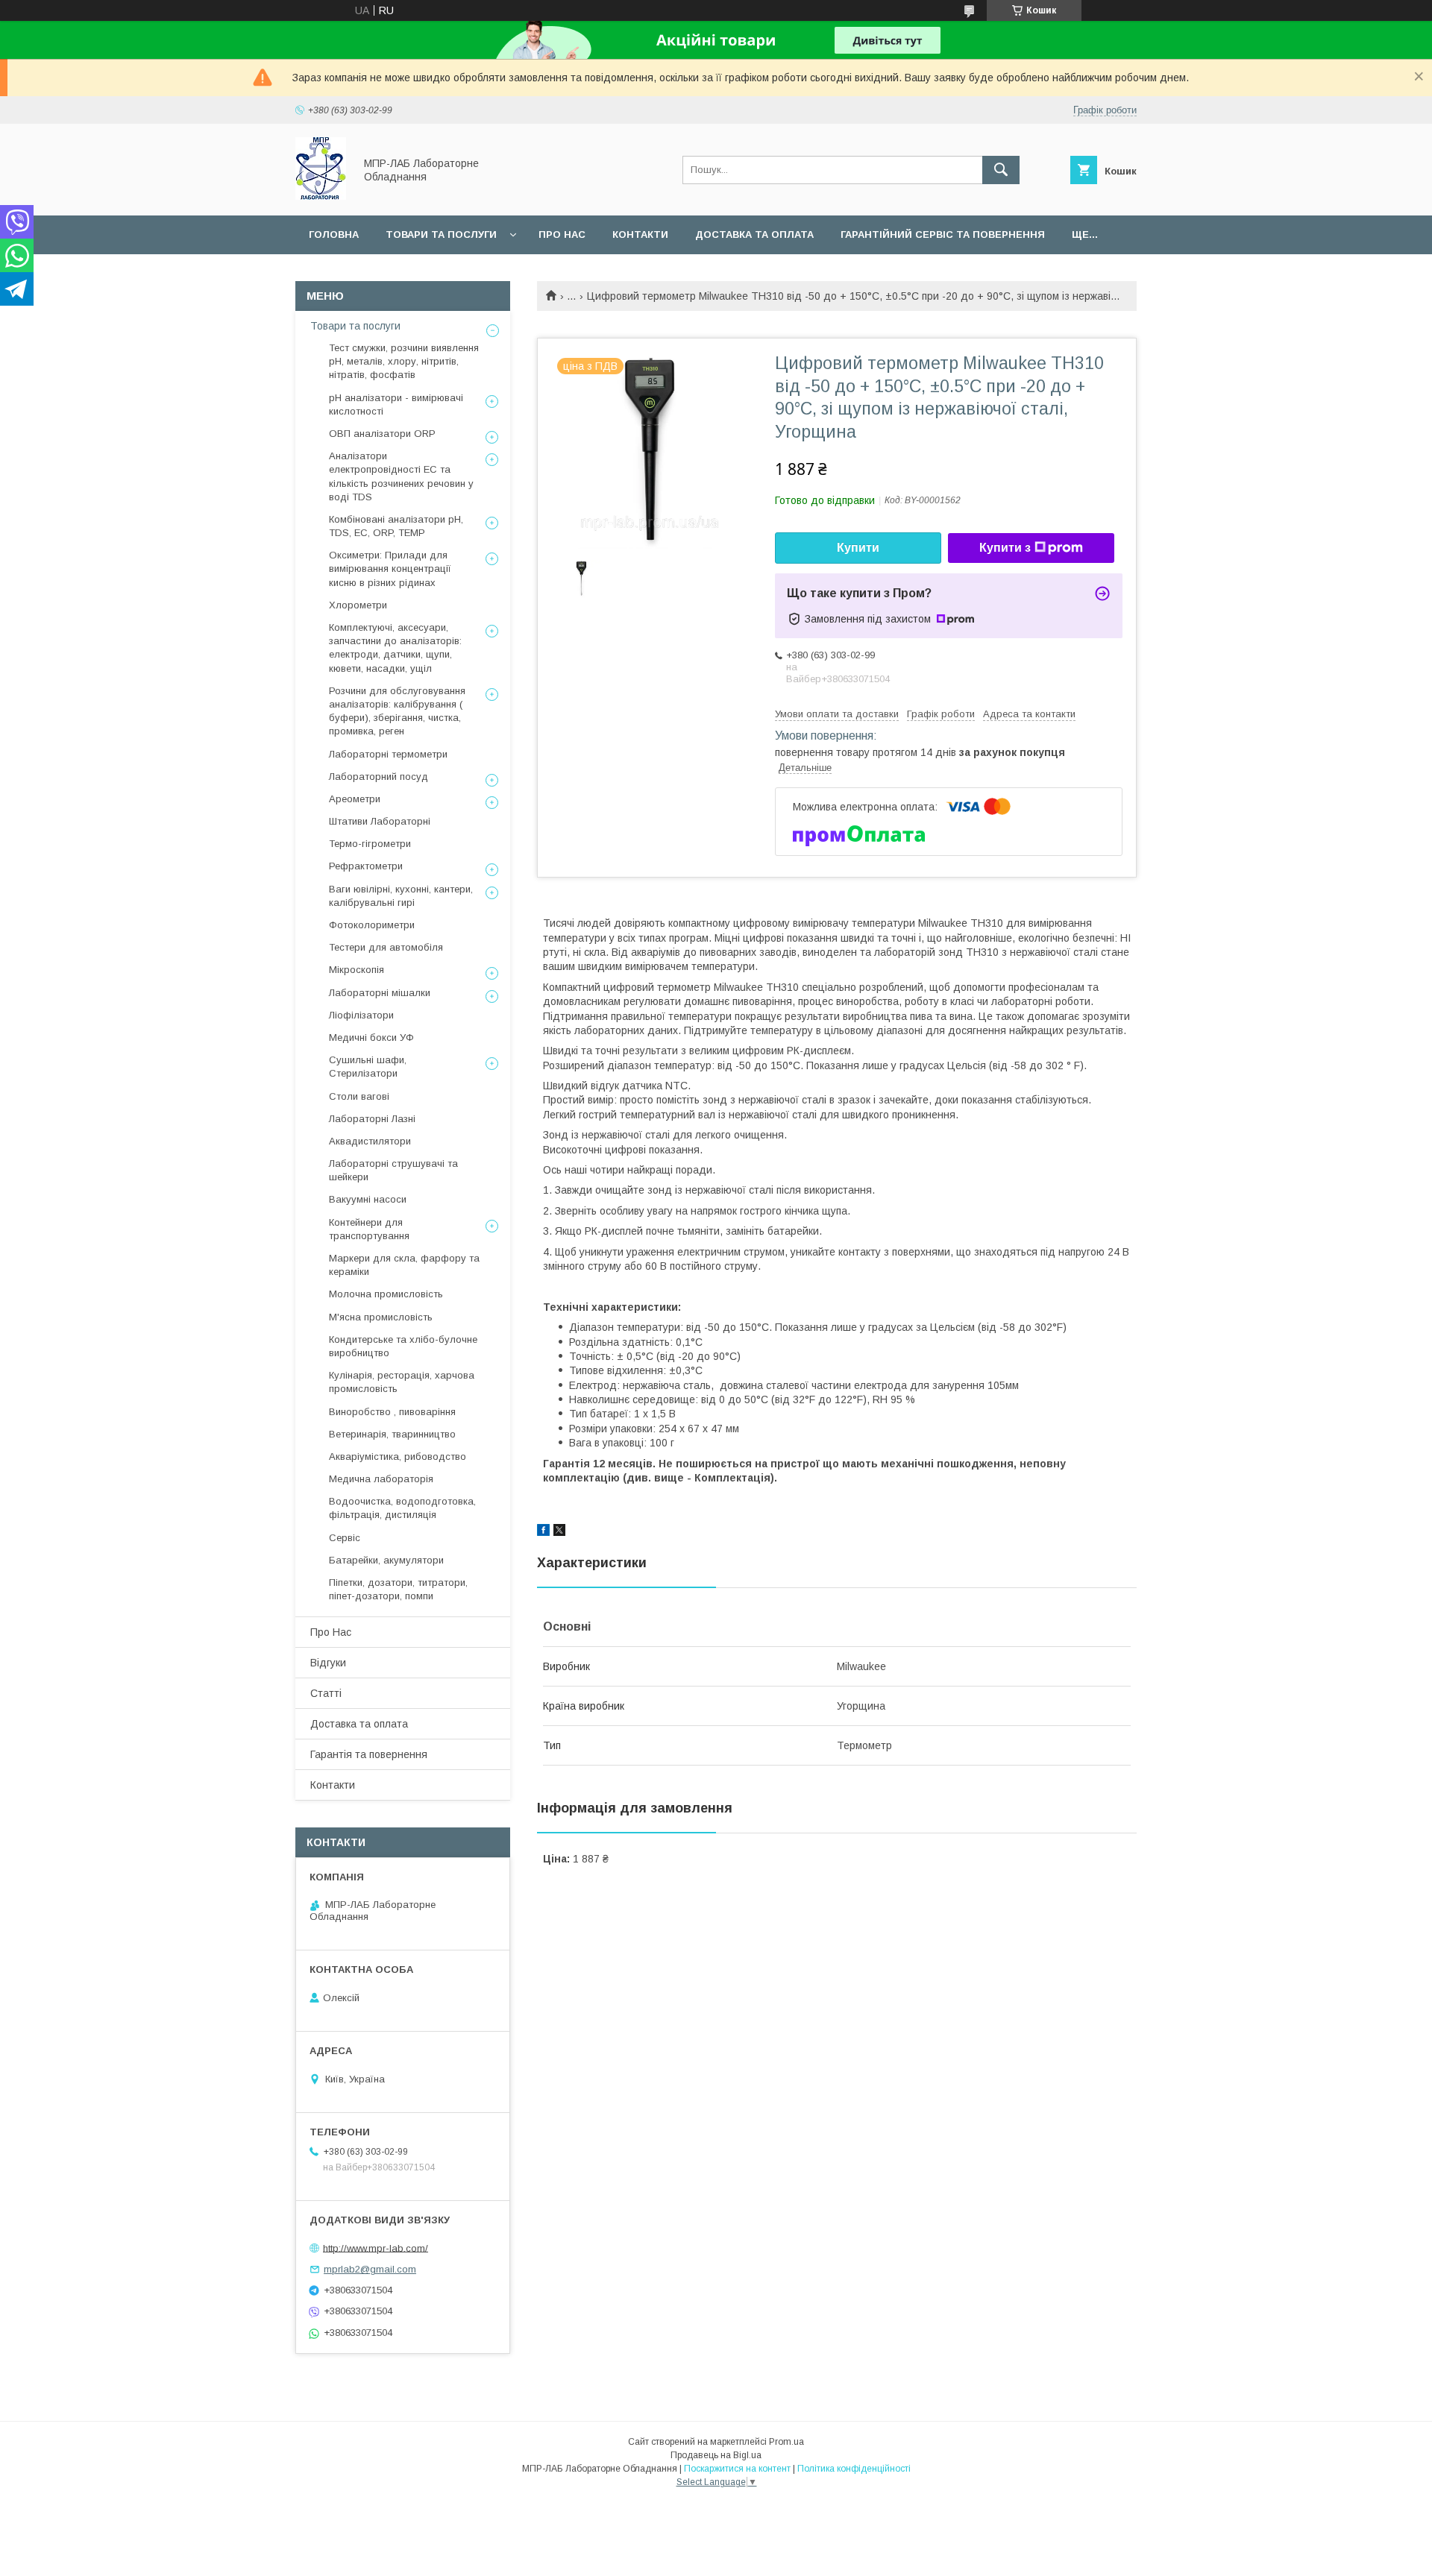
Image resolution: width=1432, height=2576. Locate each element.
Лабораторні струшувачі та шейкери (393, 1170)
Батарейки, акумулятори (386, 1560)
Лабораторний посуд (379, 777)
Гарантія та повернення (369, 1754)
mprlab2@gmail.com (370, 2269)
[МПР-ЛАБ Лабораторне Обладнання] (321, 196)
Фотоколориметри (372, 925)
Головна (334, 234)
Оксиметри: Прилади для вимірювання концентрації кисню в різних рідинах (390, 569)
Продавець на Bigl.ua (716, 2455)
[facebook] (543, 1532)
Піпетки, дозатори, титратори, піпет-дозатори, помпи (398, 1589)
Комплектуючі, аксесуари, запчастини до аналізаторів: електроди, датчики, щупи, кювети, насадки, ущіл (395, 648)
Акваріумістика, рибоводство (398, 1457)
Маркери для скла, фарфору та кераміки (404, 1265)
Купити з (1005, 548)
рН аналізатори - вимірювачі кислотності (396, 404)
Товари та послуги (441, 234)
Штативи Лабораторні (380, 821)
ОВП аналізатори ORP (382, 434)
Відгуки (328, 1663)
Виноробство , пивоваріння (392, 1412)
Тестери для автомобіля (386, 947)
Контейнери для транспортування (369, 1229)
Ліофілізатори (361, 1015)
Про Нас (331, 1632)
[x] (559, 1532)
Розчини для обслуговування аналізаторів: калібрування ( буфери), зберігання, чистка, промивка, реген (397, 711)
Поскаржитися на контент (737, 2469)
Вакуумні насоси (368, 1199)
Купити (858, 548)
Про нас (562, 234)
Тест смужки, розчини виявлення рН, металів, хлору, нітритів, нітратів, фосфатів (404, 361)
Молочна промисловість (386, 1294)
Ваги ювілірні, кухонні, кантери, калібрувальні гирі (401, 896)
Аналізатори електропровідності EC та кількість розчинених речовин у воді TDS (401, 476)
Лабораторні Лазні (372, 1119)
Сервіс (345, 1538)
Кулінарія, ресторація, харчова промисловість (402, 1382)
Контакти (640, 234)
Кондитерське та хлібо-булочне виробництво (403, 1346)
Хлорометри (358, 605)
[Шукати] (1001, 170)
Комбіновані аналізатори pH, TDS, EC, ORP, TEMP (396, 526)
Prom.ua (786, 2442)
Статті (326, 1693)
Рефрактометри (366, 866)
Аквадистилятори (370, 1141)
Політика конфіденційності (854, 2469)
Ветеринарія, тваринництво (392, 1434)
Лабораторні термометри (388, 754)
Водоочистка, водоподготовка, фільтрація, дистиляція (402, 1508)
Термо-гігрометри (370, 844)
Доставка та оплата (754, 234)
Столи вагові (359, 1096)
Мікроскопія (357, 970)
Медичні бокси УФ (371, 1037)
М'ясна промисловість (381, 1317)
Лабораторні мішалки (380, 993)
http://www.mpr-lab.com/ (376, 2248)
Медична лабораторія (381, 1479)
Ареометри (355, 799)
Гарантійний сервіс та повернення (943, 234)
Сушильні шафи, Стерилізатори (368, 1067)
